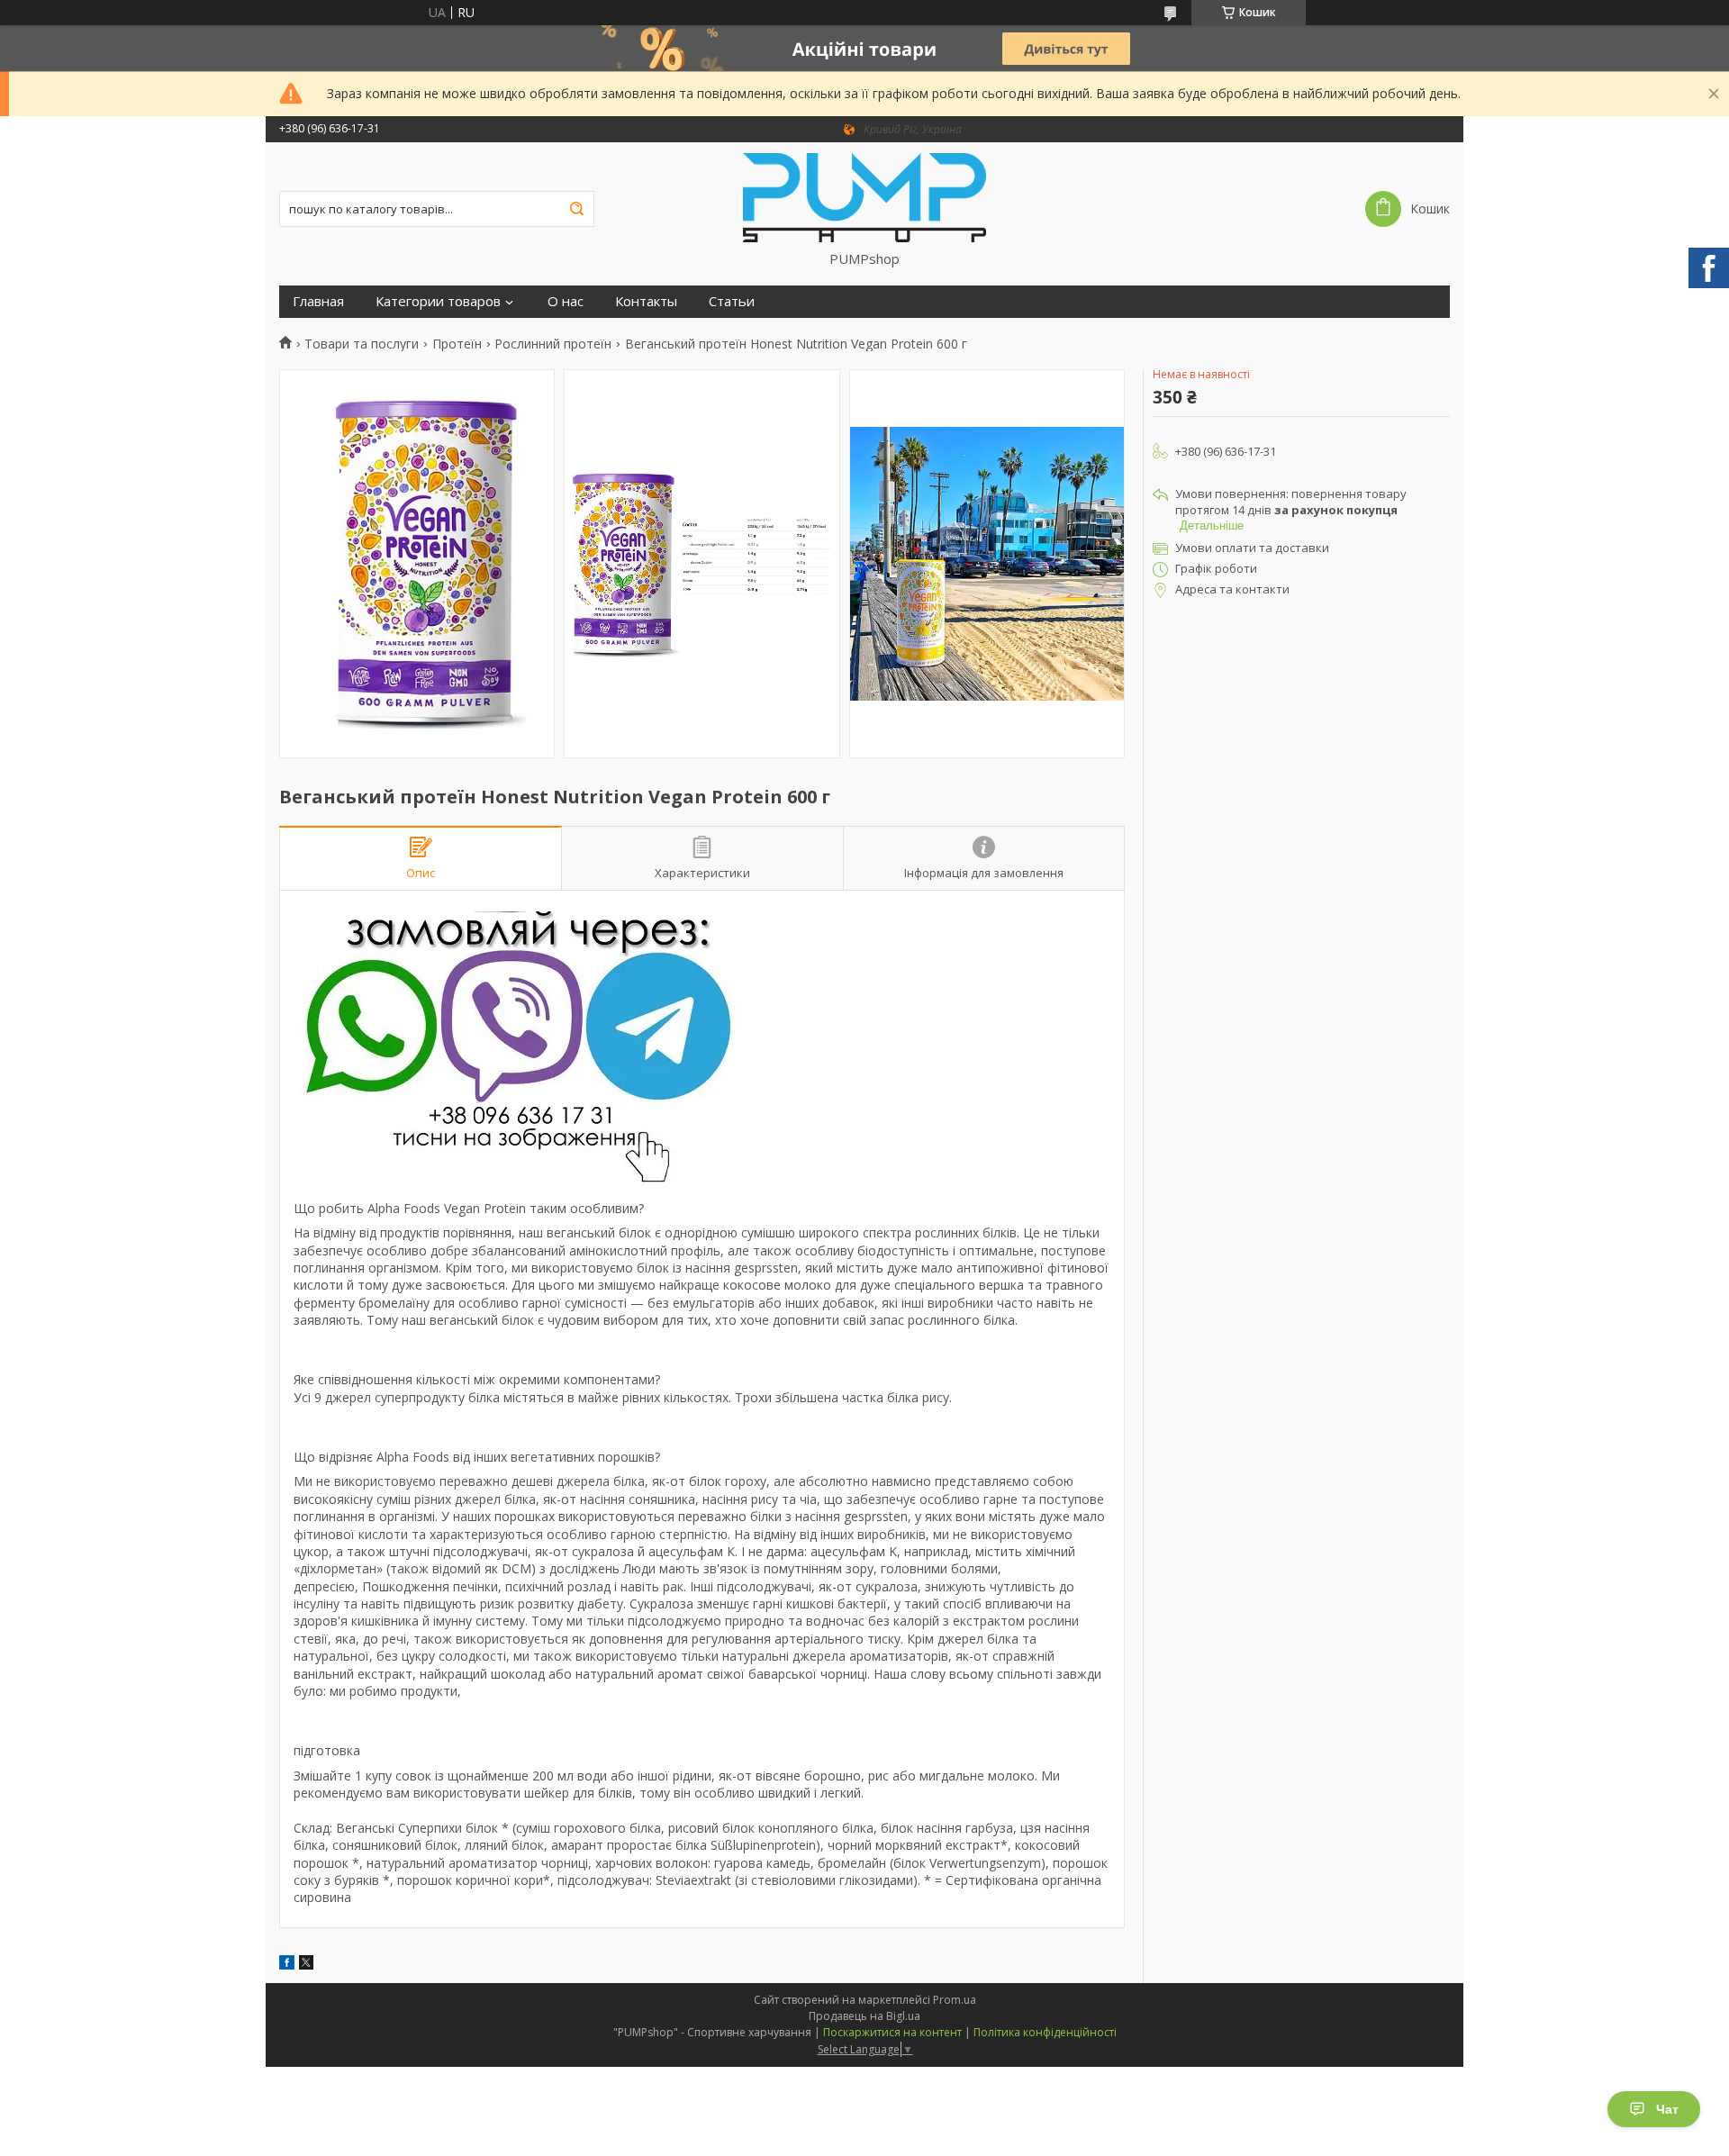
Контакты (646, 301)
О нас (566, 301)
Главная (318, 301)
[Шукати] (576, 209)
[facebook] (287, 1965)
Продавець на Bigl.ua (864, 2016)
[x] (306, 1965)
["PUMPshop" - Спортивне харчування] (864, 196)
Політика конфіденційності (1045, 2032)
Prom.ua (955, 2000)
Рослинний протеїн (553, 344)
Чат (1667, 2109)
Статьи (732, 301)
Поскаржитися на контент (892, 2032)
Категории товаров (438, 301)
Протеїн (457, 344)
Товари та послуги (362, 344)
